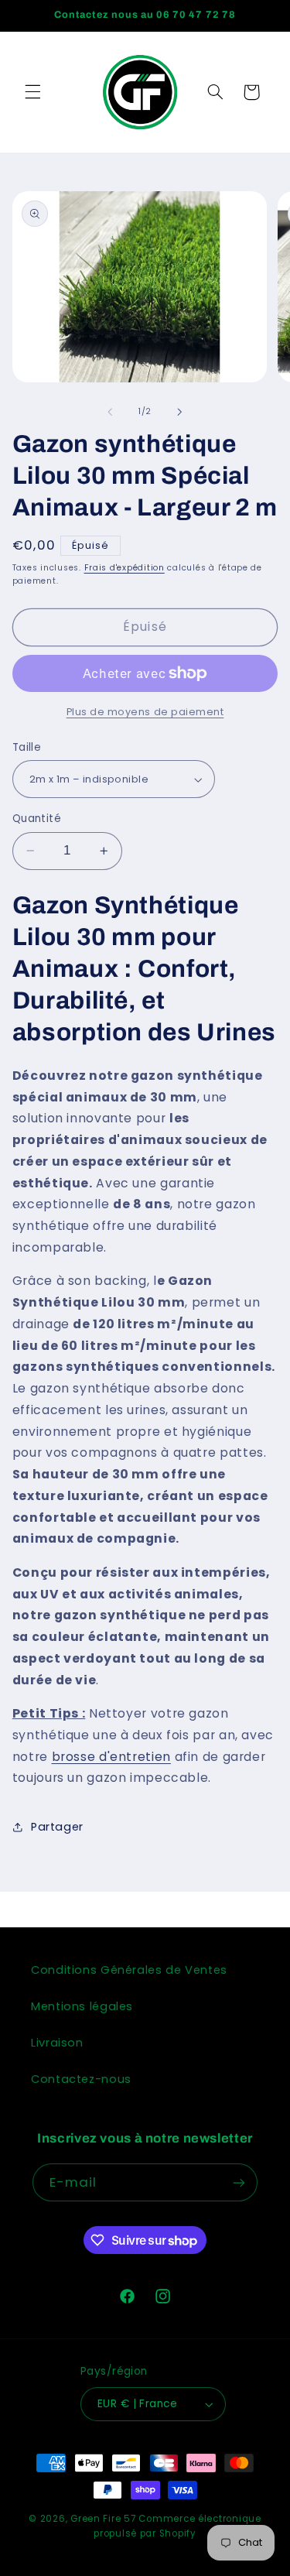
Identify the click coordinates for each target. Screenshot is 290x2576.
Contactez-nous (81, 2079)
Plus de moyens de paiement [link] (145, 712)
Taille (27, 747)
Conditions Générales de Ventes (129, 1970)
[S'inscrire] (239, 2182)
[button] (32, 92)
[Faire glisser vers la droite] (180, 412)
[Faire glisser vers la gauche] (110, 412)
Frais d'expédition (125, 568)
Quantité (37, 819)
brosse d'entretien (111, 1757)
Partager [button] (57, 1827)
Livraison (57, 2043)
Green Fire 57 (103, 2519)
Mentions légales (82, 2006)
